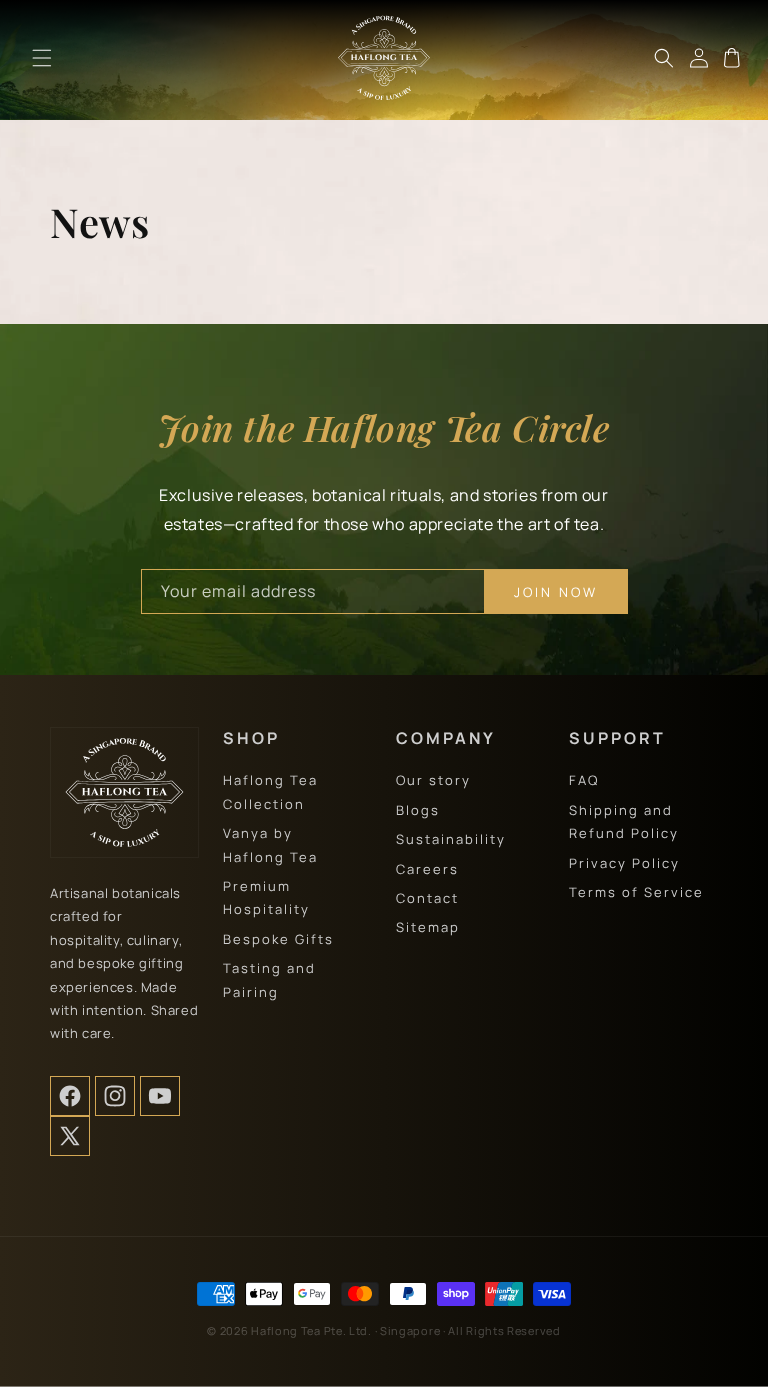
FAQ (584, 780)
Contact (427, 898)
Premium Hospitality (266, 897)
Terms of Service (636, 892)
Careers (427, 869)
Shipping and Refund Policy (624, 821)
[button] (42, 58)
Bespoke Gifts (278, 939)
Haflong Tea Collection (270, 791)
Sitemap (428, 927)
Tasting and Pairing (269, 979)
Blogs (418, 810)
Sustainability (451, 839)
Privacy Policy (624, 863)
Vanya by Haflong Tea (270, 844)
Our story (433, 780)
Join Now (556, 592)
